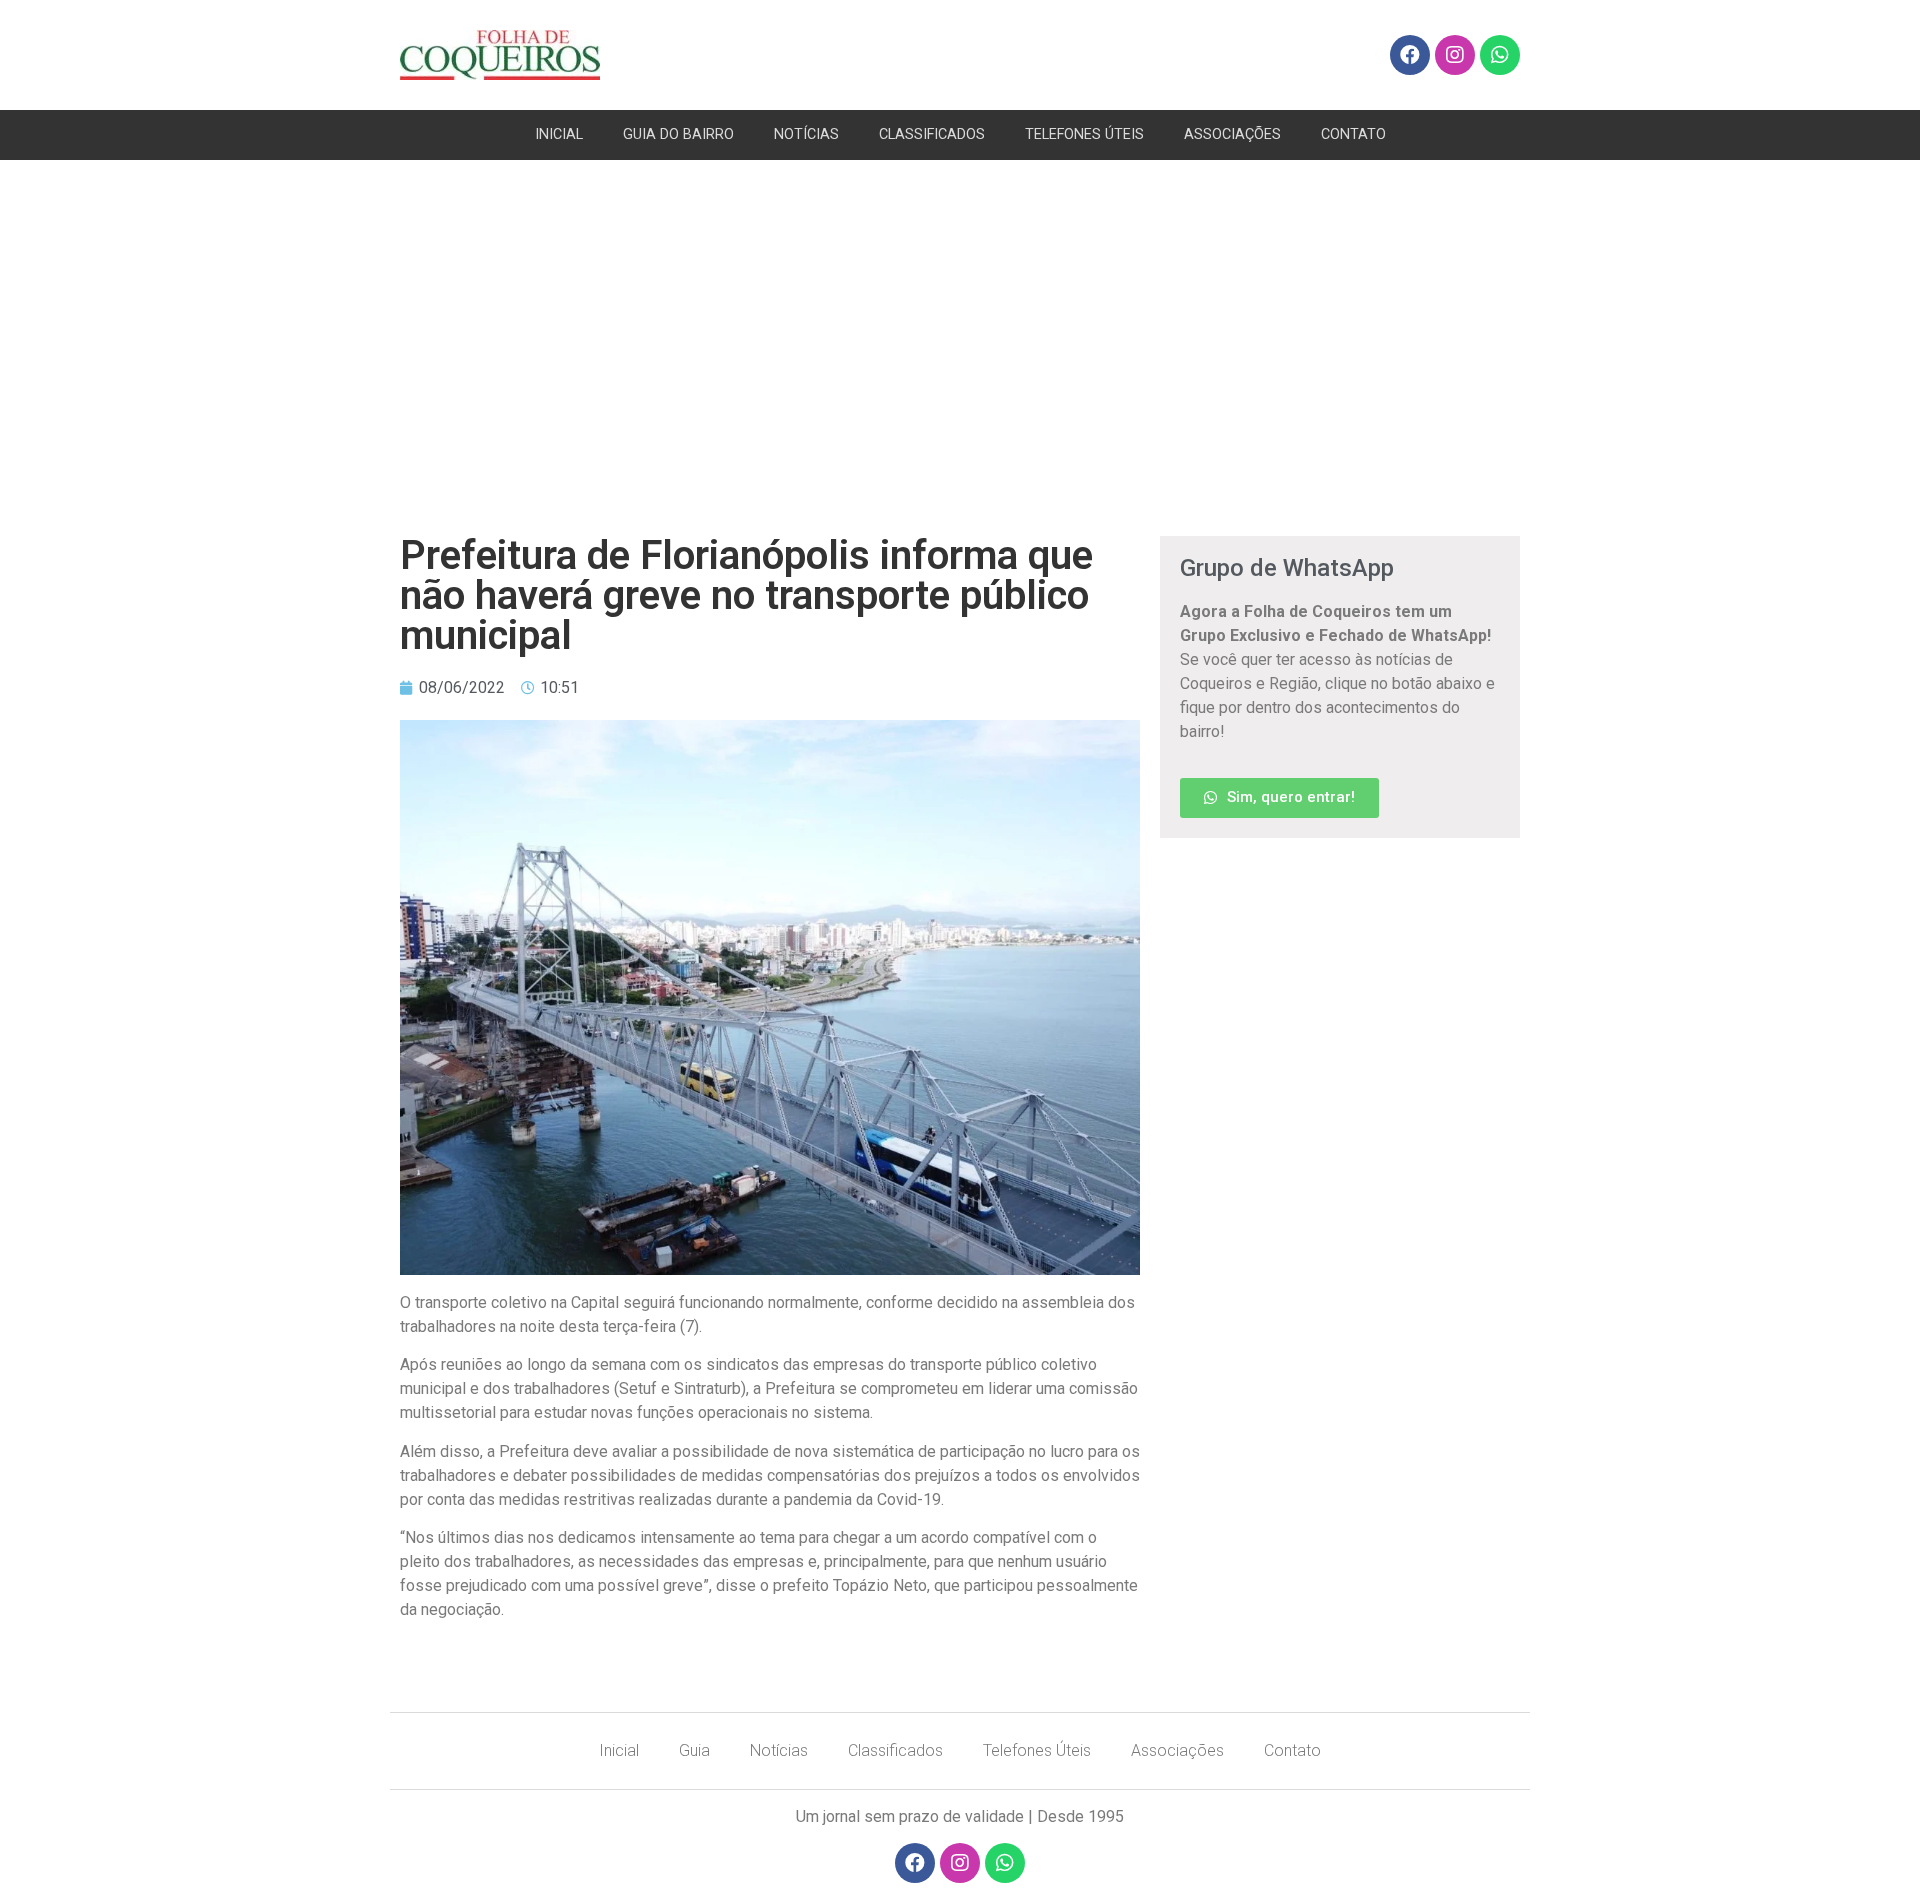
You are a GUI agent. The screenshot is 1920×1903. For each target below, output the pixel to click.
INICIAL (559, 134)
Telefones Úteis (1037, 1750)
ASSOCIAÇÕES (1232, 134)
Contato (1292, 1750)
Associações (1177, 1750)
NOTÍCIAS (806, 134)
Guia (694, 1750)
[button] (1279, 798)
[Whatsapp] (1500, 55)
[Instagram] (1455, 55)
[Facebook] (1410, 55)
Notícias (779, 1750)
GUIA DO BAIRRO (678, 134)
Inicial (619, 1750)
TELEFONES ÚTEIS (1084, 134)
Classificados (895, 1750)
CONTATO (1353, 134)
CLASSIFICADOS (932, 134)
